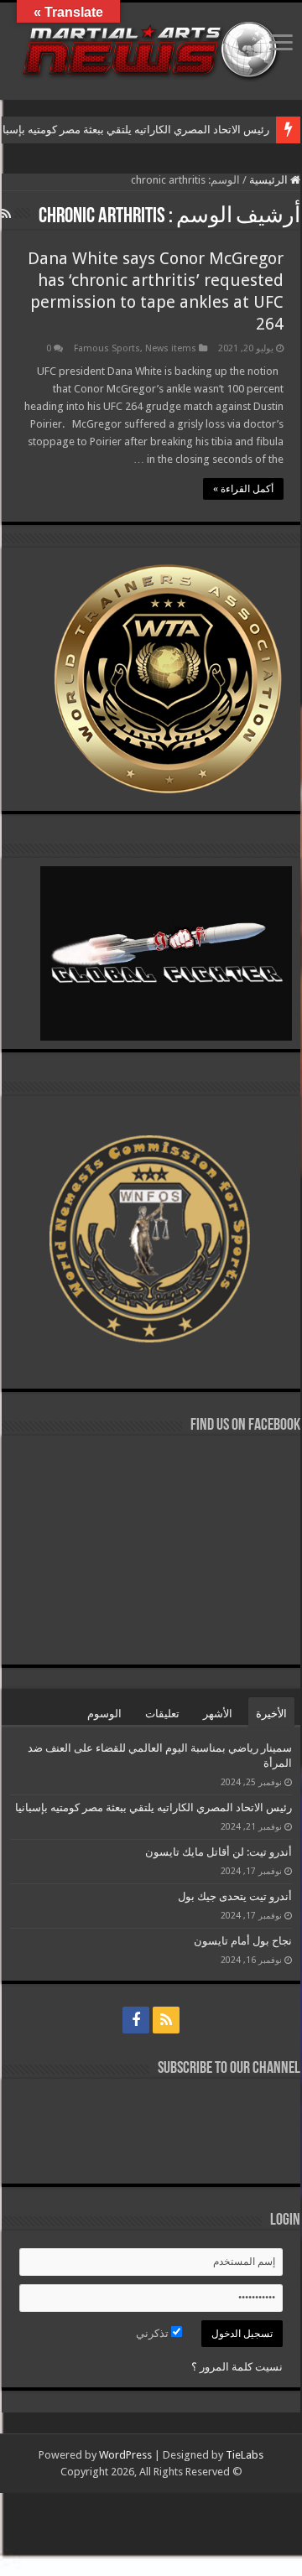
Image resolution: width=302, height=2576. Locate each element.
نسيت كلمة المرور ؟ (237, 2367)
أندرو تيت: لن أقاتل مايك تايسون (219, 1852)
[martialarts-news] (151, 48)
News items (171, 348)
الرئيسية (270, 180)
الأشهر (218, 1714)
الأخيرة (271, 1714)
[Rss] (166, 2020)
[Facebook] (136, 2020)
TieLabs (245, 2455)
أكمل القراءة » (243, 489)
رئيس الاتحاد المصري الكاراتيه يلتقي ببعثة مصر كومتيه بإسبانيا (152, 1807)
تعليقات (162, 1714)
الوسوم (104, 1714)
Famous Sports (107, 348)
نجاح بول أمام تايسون (243, 1941)
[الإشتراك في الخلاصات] (6, 214)
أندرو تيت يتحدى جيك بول (235, 1896)
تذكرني (154, 2333)
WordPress (125, 2455)
